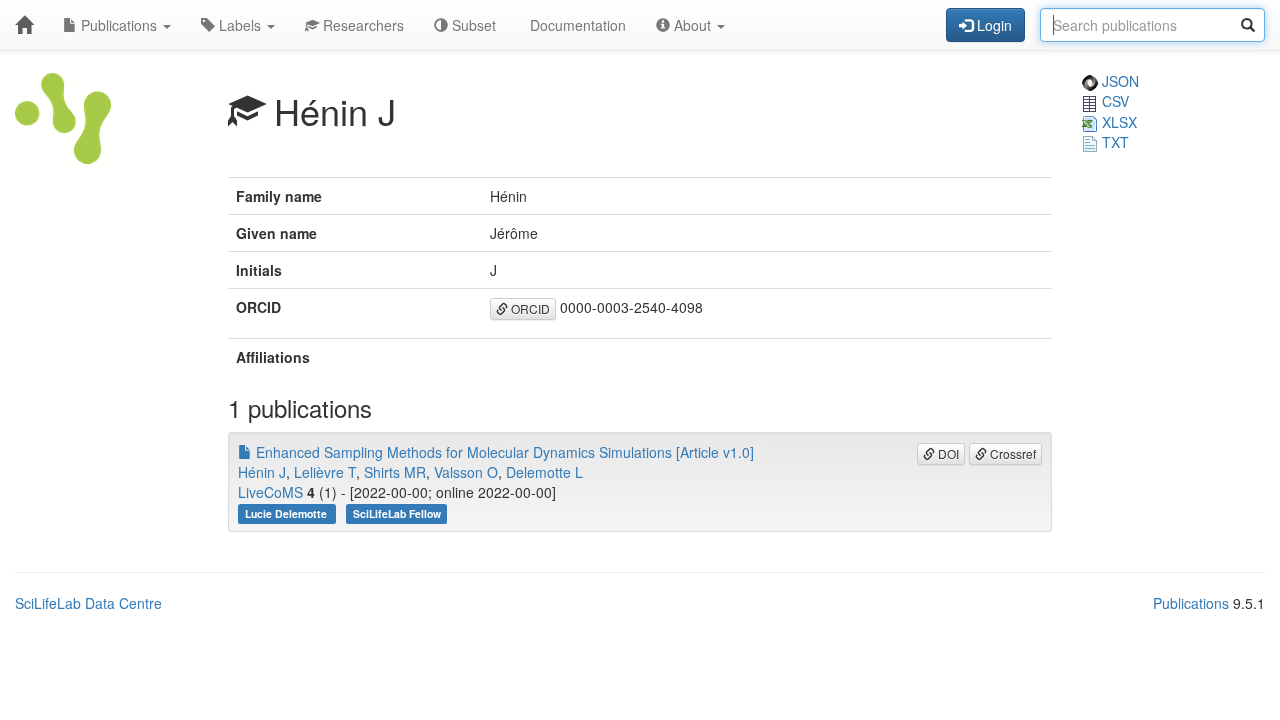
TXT (1113, 142)
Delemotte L (544, 472)
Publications (119, 25)
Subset (472, 25)
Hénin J (262, 472)
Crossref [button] (1011, 453)
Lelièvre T (325, 472)
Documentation (576, 25)
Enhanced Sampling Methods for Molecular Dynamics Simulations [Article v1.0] (503, 452)
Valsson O (466, 472)
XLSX (1117, 122)
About (692, 25)
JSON (1118, 81)
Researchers (361, 25)
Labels (240, 25)
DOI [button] (947, 453)
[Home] (24, 25)
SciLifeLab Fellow (397, 513)
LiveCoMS (270, 492)
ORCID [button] (529, 308)
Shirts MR (395, 472)
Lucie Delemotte (287, 513)
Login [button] (992, 25)
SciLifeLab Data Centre (88, 603)
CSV (1113, 101)
